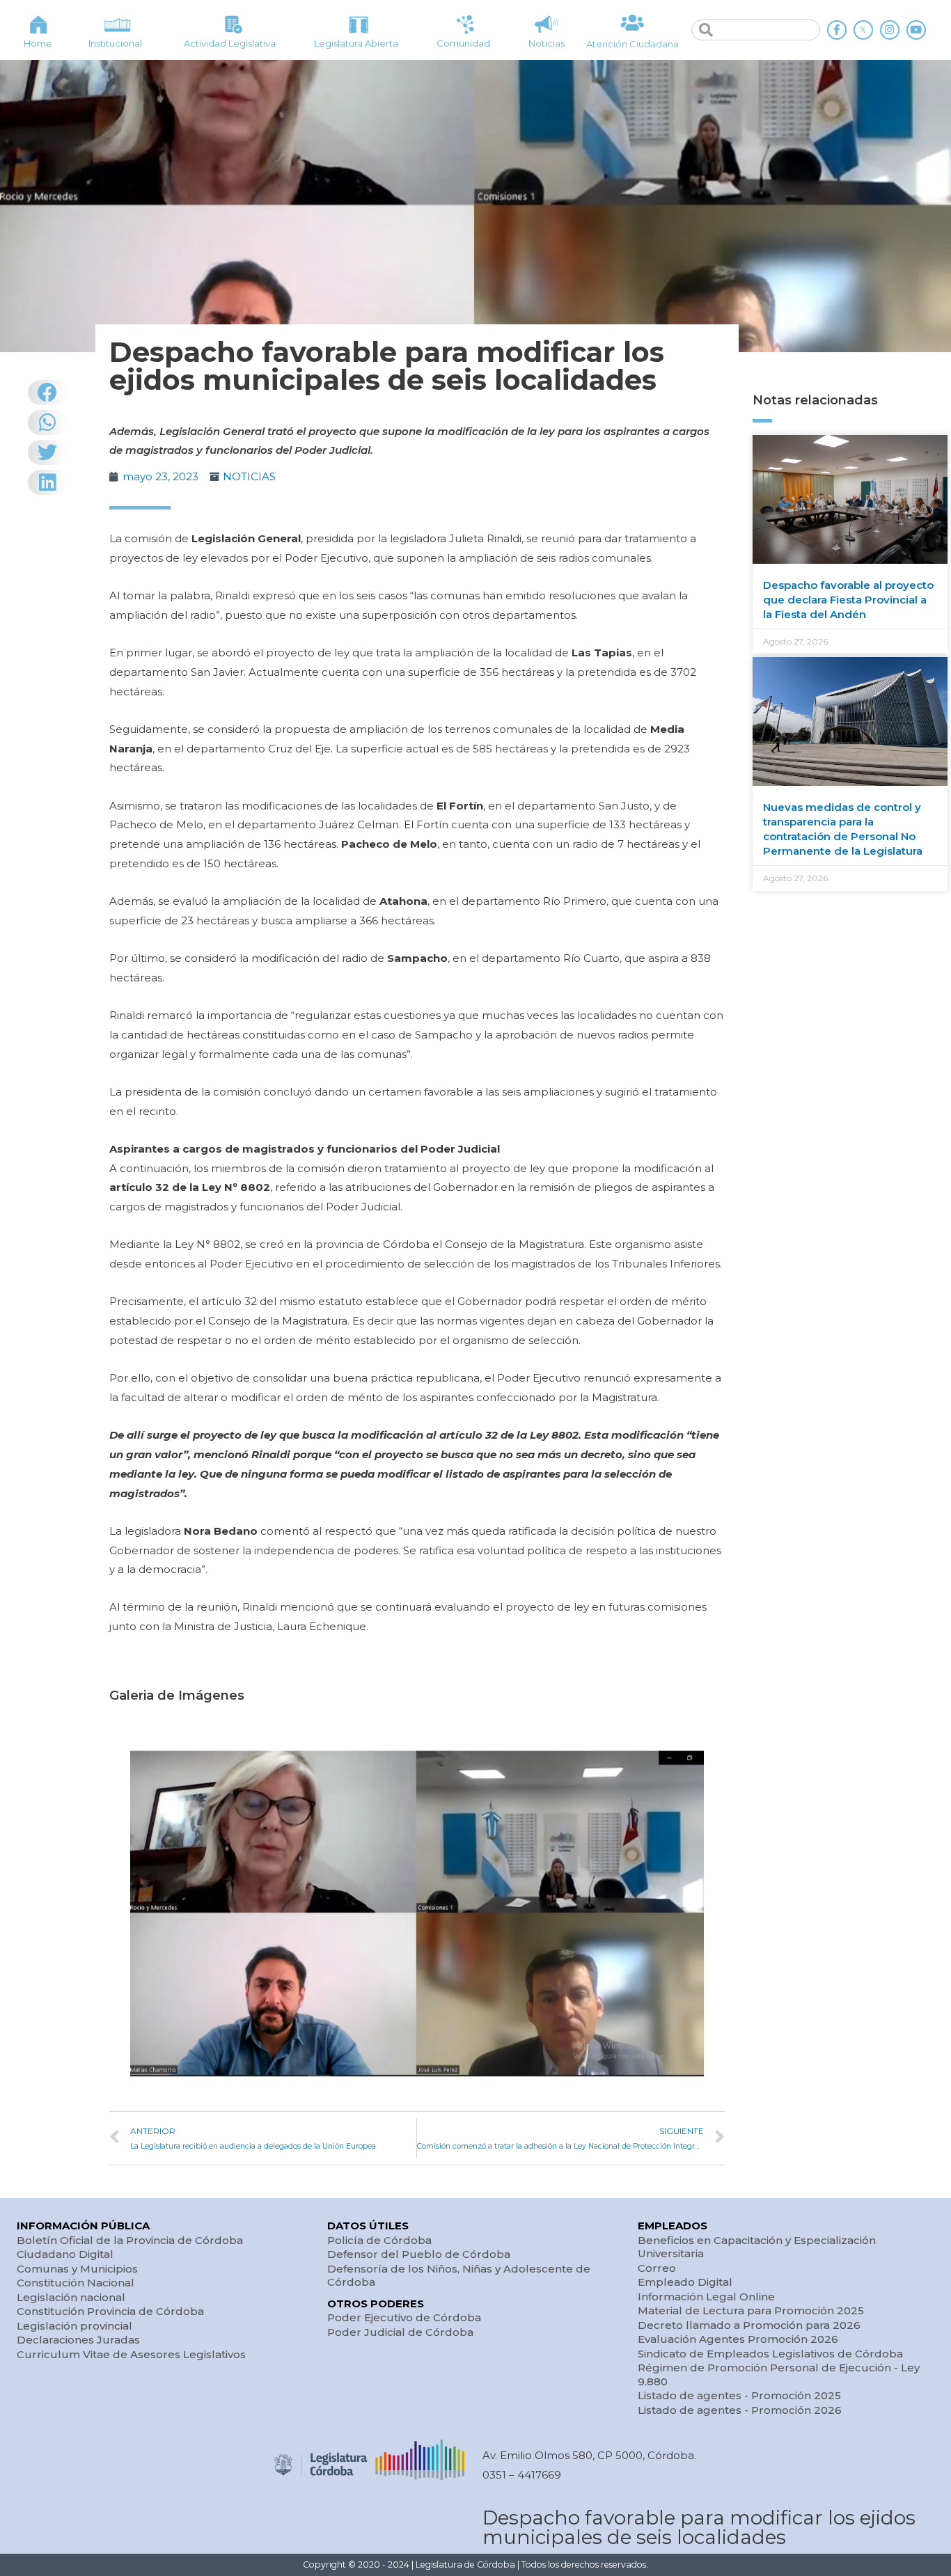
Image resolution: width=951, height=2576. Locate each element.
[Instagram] (890, 30)
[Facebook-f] (837, 30)
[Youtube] (916, 30)
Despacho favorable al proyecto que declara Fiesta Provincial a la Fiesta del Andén (848, 600)
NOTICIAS (249, 476)
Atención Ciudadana (632, 44)
